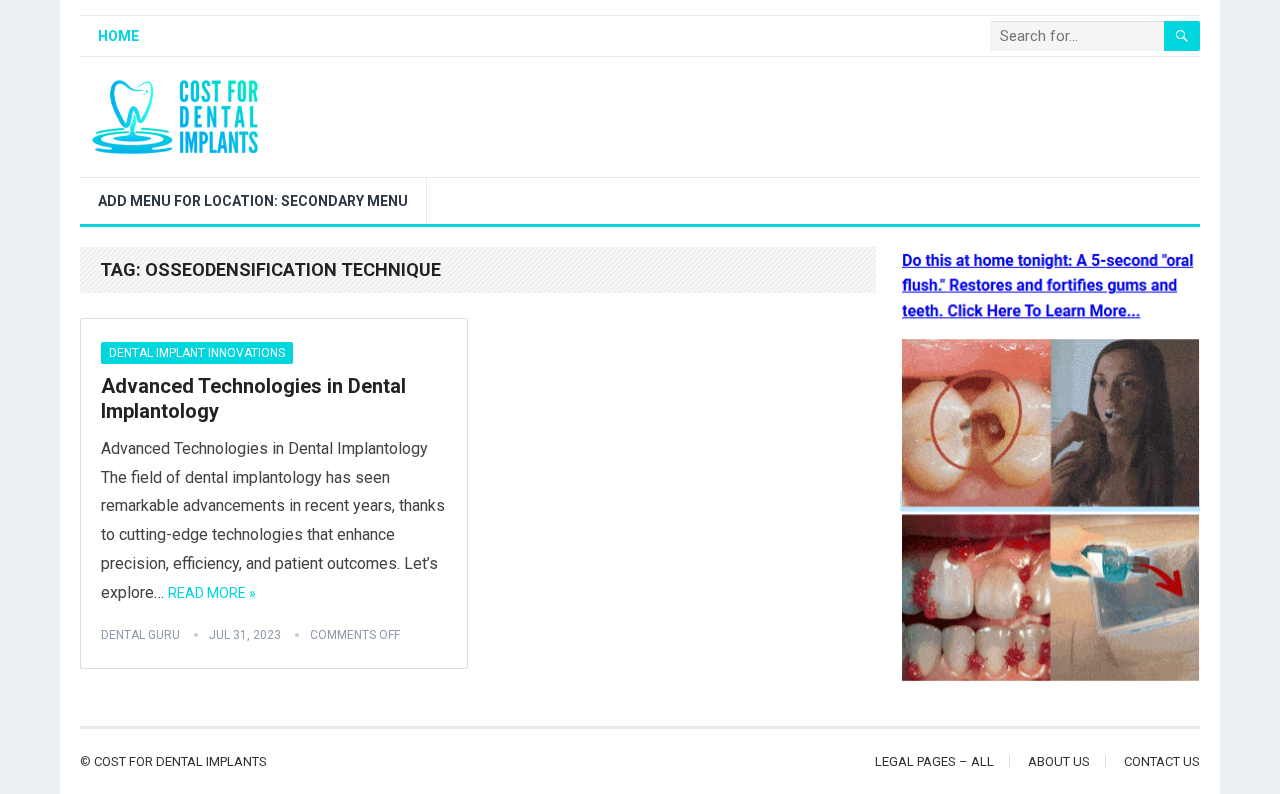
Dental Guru (140, 635)
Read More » (212, 593)
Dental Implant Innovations (197, 353)
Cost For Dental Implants (180, 761)
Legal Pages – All (934, 761)
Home (118, 36)
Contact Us (1162, 761)
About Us (1059, 761)
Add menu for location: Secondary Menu (253, 201)
